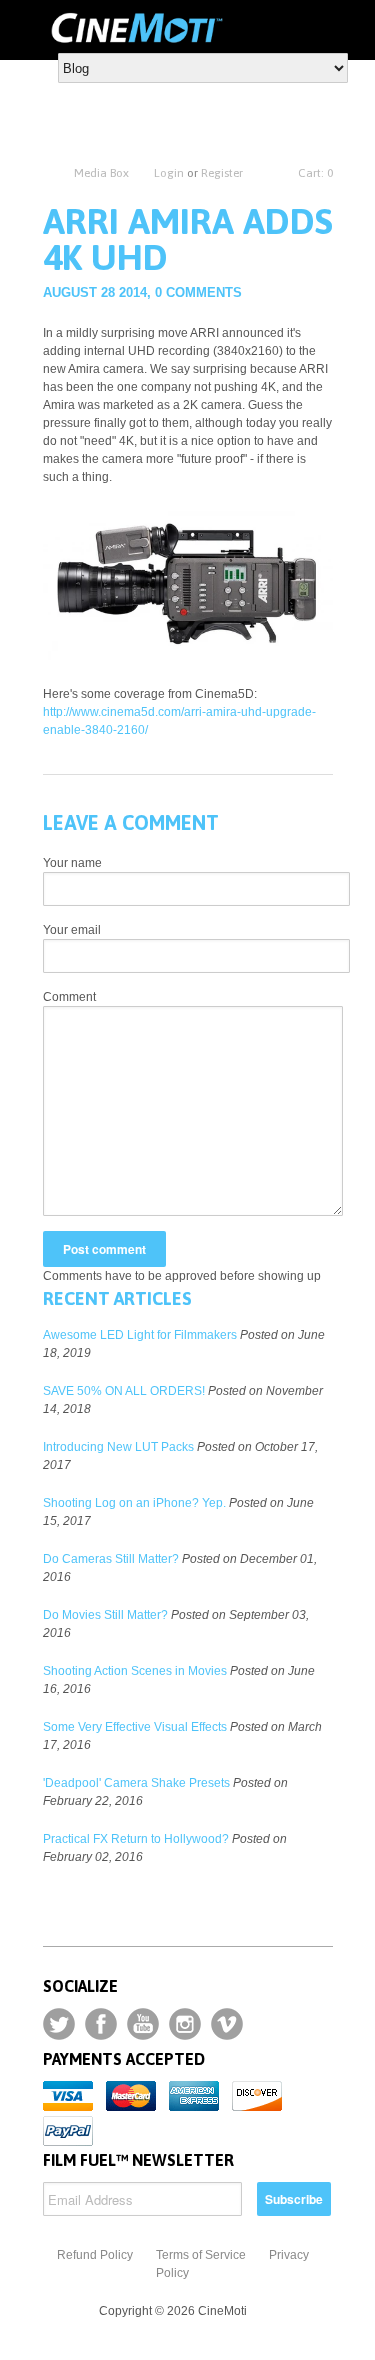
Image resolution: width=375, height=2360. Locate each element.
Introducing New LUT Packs (118, 1447)
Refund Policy (95, 2255)
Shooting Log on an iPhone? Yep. (134, 1503)
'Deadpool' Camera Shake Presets (136, 1783)
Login (169, 173)
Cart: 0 (315, 173)
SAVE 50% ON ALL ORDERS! (124, 1391)
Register (222, 173)
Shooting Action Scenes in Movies (135, 1671)
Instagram (185, 2024)
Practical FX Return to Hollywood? (136, 1839)
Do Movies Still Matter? (105, 1615)
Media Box (101, 173)
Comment (69, 997)
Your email (72, 930)
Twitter (59, 2024)
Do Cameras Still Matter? (111, 1559)
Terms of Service (201, 2255)
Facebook (101, 2024)
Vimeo (227, 2024)
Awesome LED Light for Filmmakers (140, 1335)
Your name (72, 863)
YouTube (143, 2024)
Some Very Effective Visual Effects (135, 1727)
